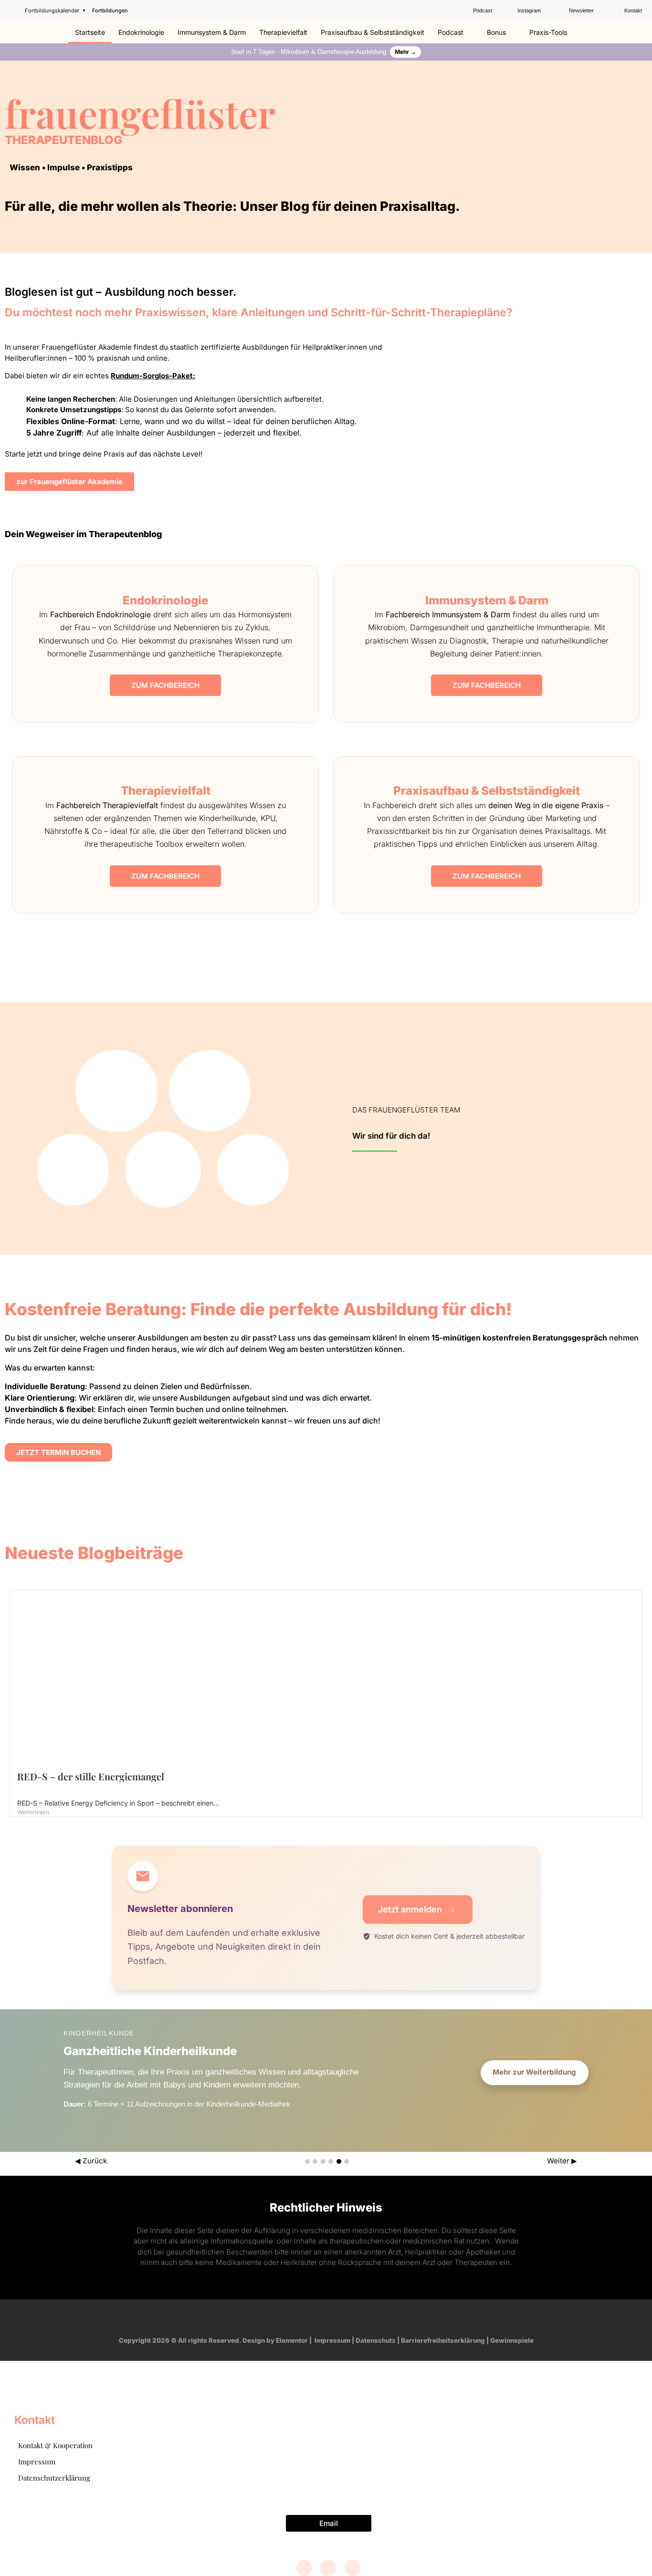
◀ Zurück (91, 2161)
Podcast (451, 32)
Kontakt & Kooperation (55, 2445)
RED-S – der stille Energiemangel (91, 1776)
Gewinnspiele (512, 2340)
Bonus (496, 32)
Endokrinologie (141, 32)
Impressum (332, 2340)
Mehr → (405, 52)
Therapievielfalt (283, 32)
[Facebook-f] (299, 2317)
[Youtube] (335, 2317)
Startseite (90, 32)
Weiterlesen (33, 1812)
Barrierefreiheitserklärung (443, 2340)
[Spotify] (353, 2317)
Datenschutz (376, 2340)
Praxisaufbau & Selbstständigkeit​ (373, 32)
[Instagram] (317, 2317)
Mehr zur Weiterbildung (534, 2072)
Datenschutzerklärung (54, 2478)
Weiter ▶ (562, 2161)
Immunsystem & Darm (212, 32)
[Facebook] (304, 2568)
